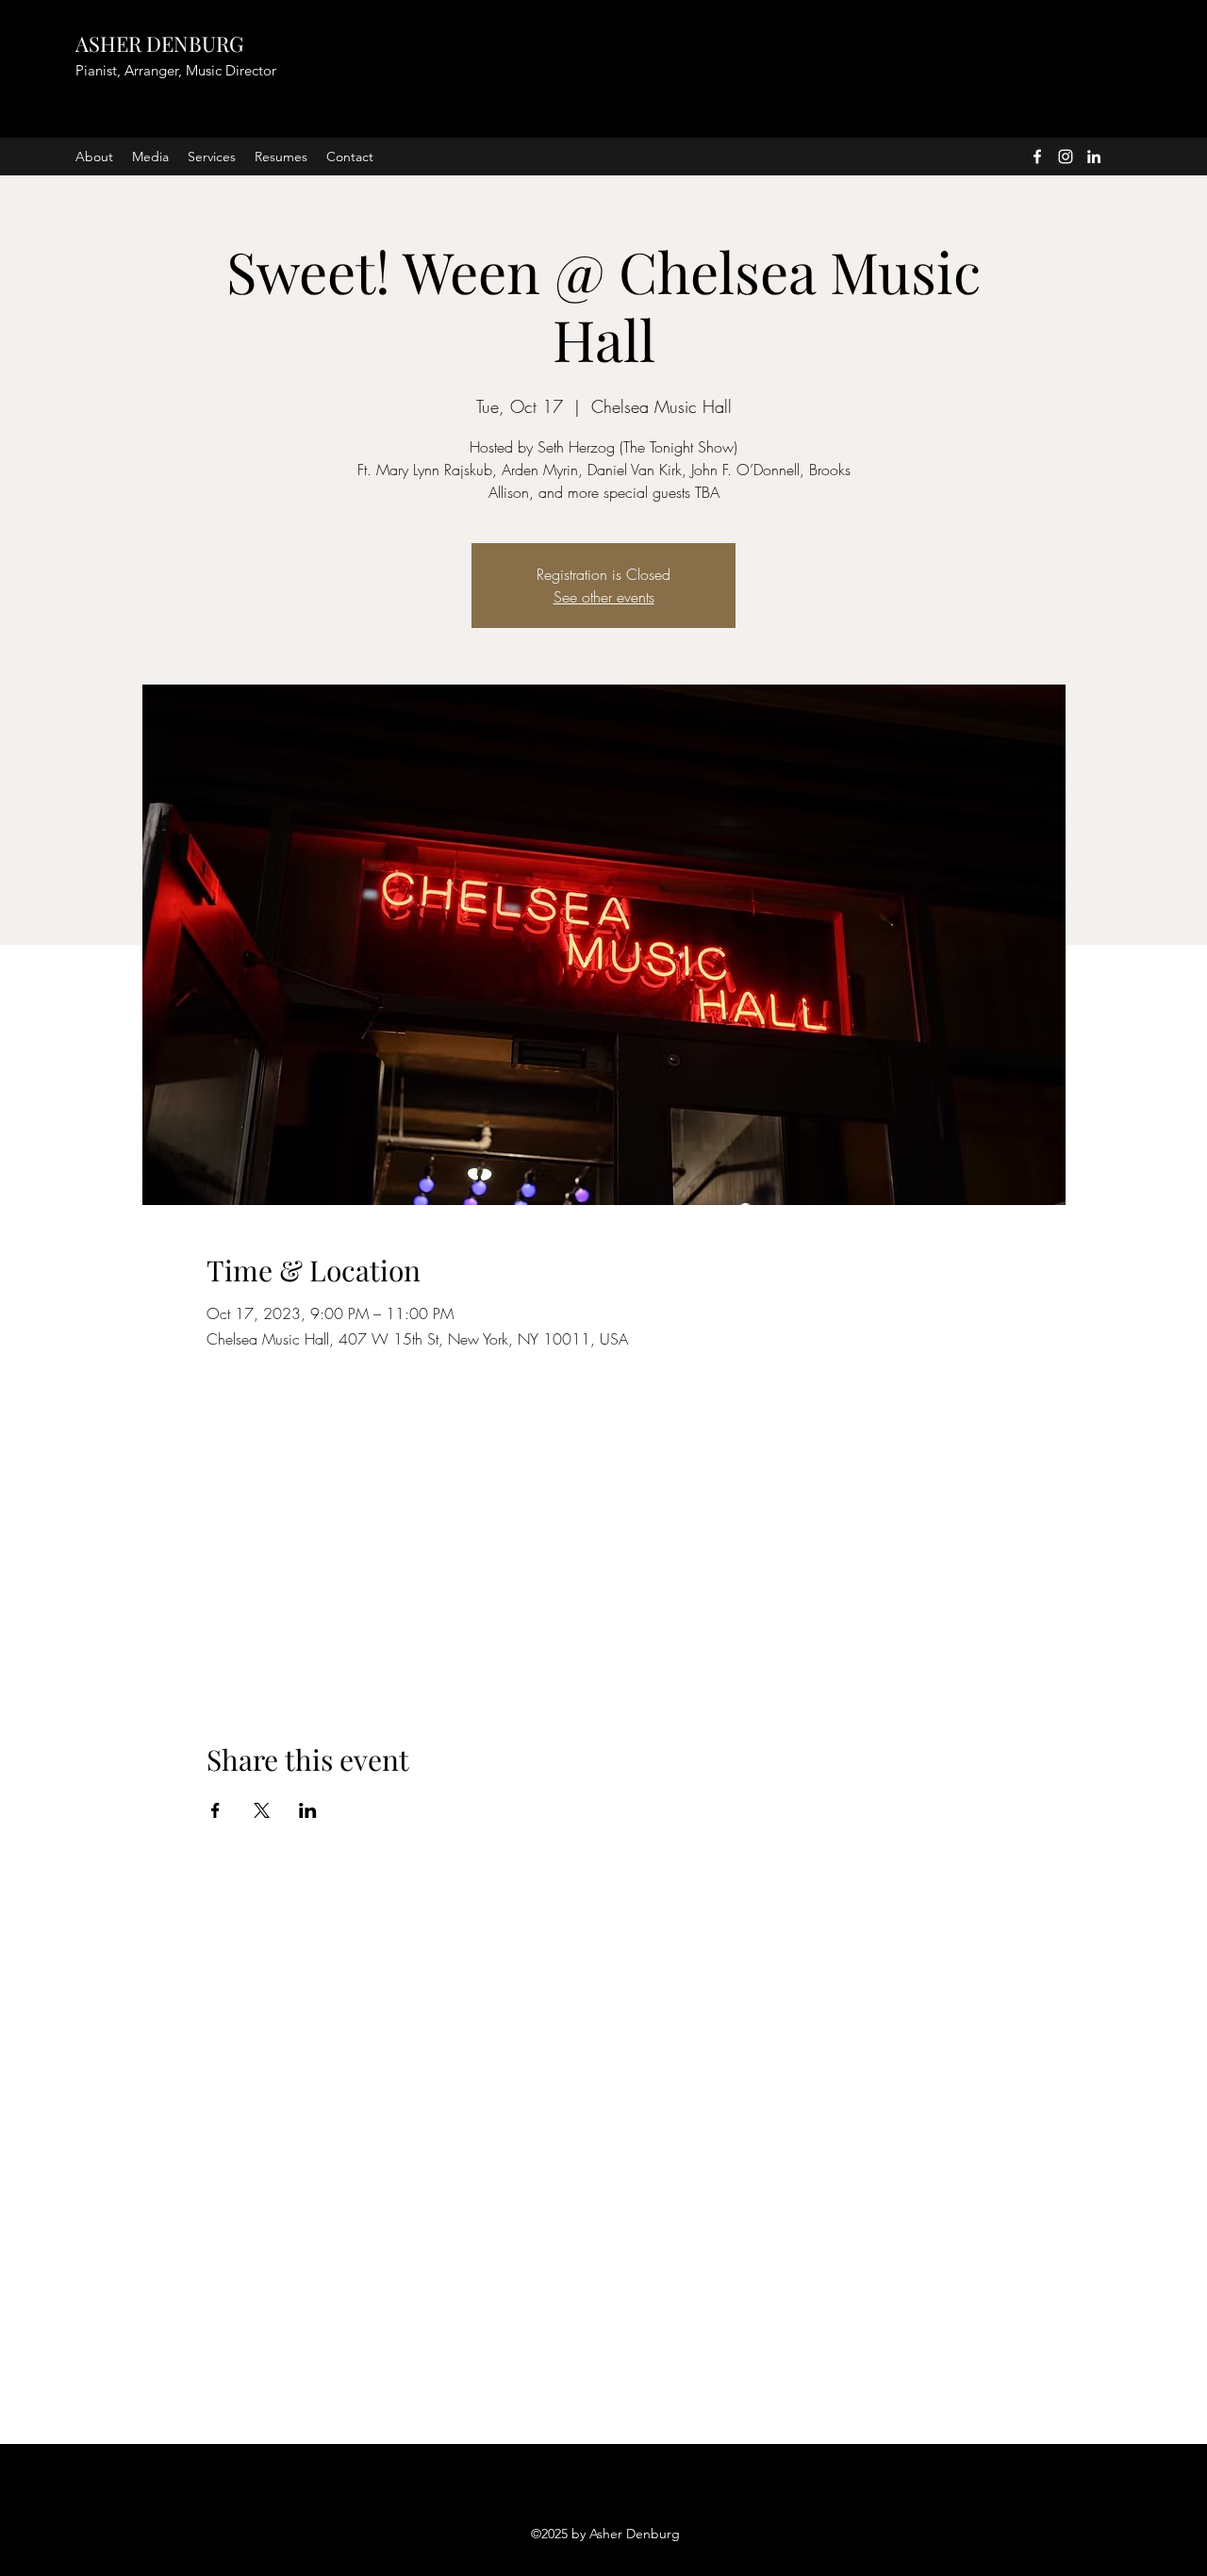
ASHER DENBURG (159, 43)
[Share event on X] (262, 1810)
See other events (604, 597)
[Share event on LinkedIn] (308, 1810)
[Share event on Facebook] (215, 1810)
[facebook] (1037, 157)
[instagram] (1066, 157)
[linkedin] (1094, 157)
